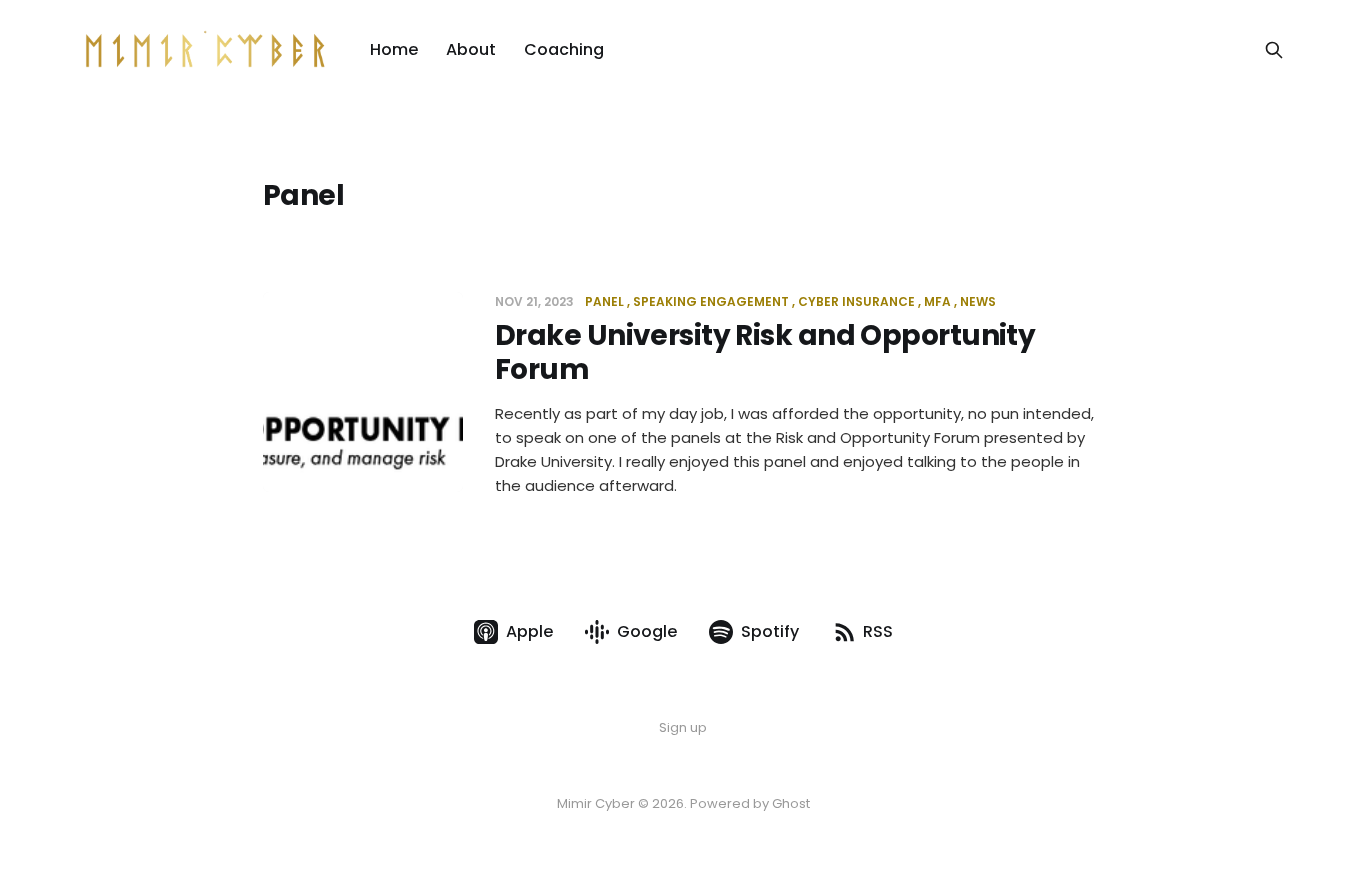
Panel (604, 301)
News (978, 301)
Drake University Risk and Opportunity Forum (765, 352)
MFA (937, 301)
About (471, 49)
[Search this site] (1274, 50)
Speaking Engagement (711, 301)
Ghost (791, 803)
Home (394, 49)
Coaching (564, 49)
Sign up (683, 727)
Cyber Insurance (856, 301)
